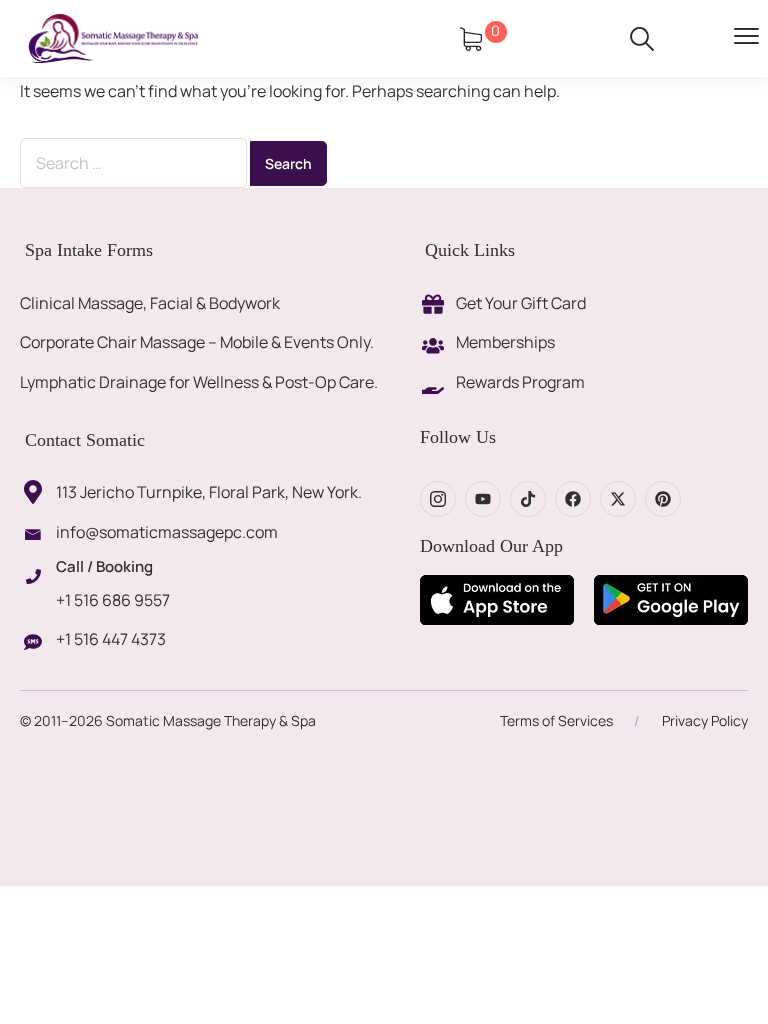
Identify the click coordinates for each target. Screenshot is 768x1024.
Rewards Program (520, 382)
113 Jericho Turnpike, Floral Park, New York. (209, 492)
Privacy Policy (705, 720)
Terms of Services (556, 720)
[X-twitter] (618, 499)
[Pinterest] (663, 499)
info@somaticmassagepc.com (167, 532)
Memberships (505, 342)
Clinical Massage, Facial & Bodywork (150, 303)
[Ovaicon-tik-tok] (528, 499)
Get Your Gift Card (521, 303)
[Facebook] (573, 499)
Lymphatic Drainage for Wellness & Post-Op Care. (199, 382)
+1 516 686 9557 (113, 600)
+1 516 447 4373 (111, 639)
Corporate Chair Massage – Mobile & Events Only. (197, 342)
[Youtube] (483, 499)
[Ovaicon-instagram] (438, 499)
